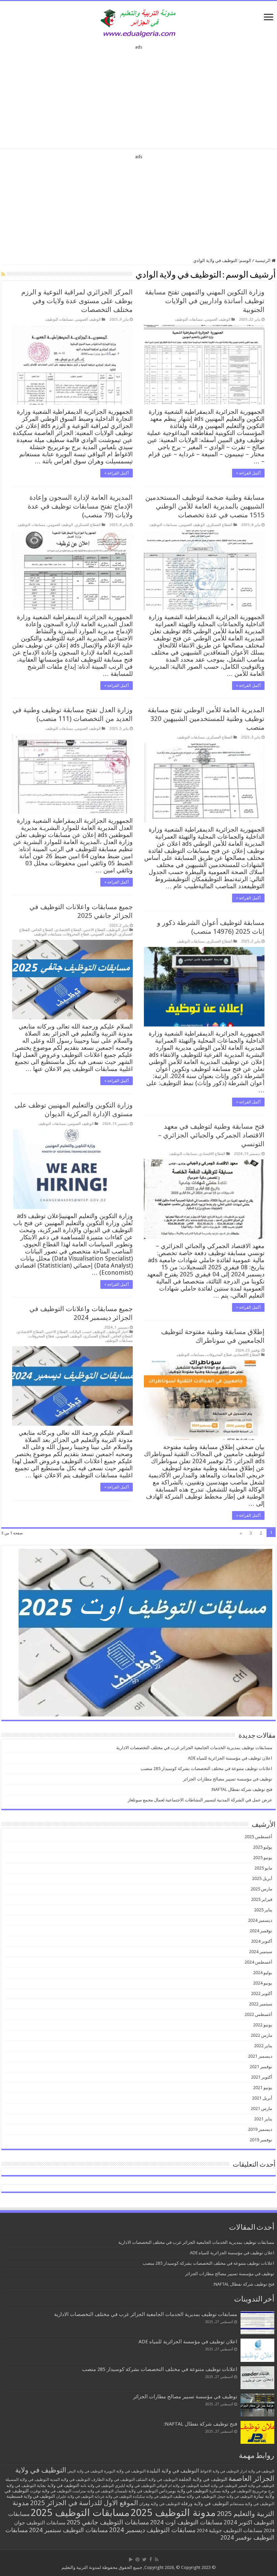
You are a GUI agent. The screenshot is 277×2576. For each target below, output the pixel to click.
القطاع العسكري (220, 525)
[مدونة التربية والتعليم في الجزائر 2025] (138, 23)
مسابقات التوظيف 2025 (80, 2513)
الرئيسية (263, 261)
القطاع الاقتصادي (68, 930)
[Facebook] (151, 2559)
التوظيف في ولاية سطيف (195, 2496)
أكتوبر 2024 (262, 1941)
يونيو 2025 (263, 1858)
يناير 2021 (263, 2119)
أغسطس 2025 (258, 1837)
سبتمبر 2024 (261, 1952)
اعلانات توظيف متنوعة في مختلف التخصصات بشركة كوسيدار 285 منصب (206, 1769)
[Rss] (157, 2559)
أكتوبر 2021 (262, 2077)
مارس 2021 (261, 2108)
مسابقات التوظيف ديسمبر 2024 (152, 2530)
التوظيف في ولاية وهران (160, 2504)
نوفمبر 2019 (261, 2140)
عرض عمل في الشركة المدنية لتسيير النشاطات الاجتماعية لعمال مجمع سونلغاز (200, 1800)
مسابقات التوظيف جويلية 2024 (230, 2530)
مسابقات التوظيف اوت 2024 (186, 2522)
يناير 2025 (263, 1910)
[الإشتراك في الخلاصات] (3, 274)
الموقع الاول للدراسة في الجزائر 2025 (84, 2503)
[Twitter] (144, 2559)
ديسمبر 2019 (260, 2129)
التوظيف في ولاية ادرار (257, 2471)
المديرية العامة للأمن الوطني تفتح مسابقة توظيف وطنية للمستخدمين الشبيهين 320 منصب (206, 719)
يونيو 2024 (263, 1983)
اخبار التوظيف (118, 930)
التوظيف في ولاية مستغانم (252, 2504)
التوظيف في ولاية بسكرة (230, 2491)
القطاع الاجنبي (94, 930)
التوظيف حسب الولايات (87, 1332)
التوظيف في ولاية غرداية (113, 2497)
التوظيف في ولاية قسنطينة (31, 2496)
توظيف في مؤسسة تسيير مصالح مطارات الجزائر (228, 1779)
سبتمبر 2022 (261, 2004)
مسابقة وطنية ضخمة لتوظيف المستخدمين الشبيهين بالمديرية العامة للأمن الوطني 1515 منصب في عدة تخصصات (205, 506)
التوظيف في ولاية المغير (256, 2486)
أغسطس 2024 (258, 1962)
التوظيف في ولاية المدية (70, 2480)
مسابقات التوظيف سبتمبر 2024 (69, 2530)
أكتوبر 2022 (262, 1993)
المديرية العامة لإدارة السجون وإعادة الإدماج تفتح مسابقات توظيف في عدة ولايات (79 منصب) (80, 506)
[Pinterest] (137, 2559)
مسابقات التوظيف (189, 320)
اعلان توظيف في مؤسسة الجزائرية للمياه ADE (230, 1758)
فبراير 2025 (262, 1899)
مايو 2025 (263, 1868)
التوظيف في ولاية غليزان (75, 2497)
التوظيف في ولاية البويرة (125, 2471)
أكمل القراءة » (248, 473)
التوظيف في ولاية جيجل (235, 2497)
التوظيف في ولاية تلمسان (136, 2491)
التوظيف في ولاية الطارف (113, 2480)
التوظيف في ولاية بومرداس (184, 2491)
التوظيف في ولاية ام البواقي (178, 2486)
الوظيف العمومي (218, 320)
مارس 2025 (261, 1889)
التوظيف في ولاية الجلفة (203, 2479)
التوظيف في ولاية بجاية (58, 2485)
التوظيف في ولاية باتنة (97, 2486)
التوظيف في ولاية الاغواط (219, 2471)
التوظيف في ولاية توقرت (51, 2491)
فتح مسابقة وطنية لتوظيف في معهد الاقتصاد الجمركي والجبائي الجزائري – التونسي (211, 1135)
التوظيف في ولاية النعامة (219, 2486)
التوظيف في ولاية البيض (85, 2471)
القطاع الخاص (42, 930)
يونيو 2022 (263, 2025)
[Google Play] (131, 2559)
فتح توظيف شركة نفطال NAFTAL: (242, 1789)
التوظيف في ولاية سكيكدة (153, 2497)
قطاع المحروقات (76, 934)
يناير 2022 (263, 2046)
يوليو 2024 (263, 1973)
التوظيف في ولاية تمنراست (93, 2491)
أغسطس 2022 (258, 2014)
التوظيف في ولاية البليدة (173, 2471)
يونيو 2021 (263, 2088)
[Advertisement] (138, 94)
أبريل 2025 (262, 1878)
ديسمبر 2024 (260, 1920)
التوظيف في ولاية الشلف (157, 2479)
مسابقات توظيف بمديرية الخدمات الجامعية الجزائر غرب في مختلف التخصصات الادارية (194, 1748)
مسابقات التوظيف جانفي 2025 (108, 2522)
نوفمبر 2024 (261, 1931)
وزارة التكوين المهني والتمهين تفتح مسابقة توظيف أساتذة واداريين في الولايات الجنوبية (205, 301)
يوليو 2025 (263, 1847)
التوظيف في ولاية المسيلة (27, 2480)
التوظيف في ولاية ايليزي (135, 2486)
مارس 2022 (261, 2035)
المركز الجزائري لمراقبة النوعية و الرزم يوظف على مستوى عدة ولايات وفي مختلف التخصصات (77, 301)
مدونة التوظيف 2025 (173, 2513)
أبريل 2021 (262, 2098)
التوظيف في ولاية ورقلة (205, 2503)
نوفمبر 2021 (261, 2067)
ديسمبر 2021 (260, 2056)
